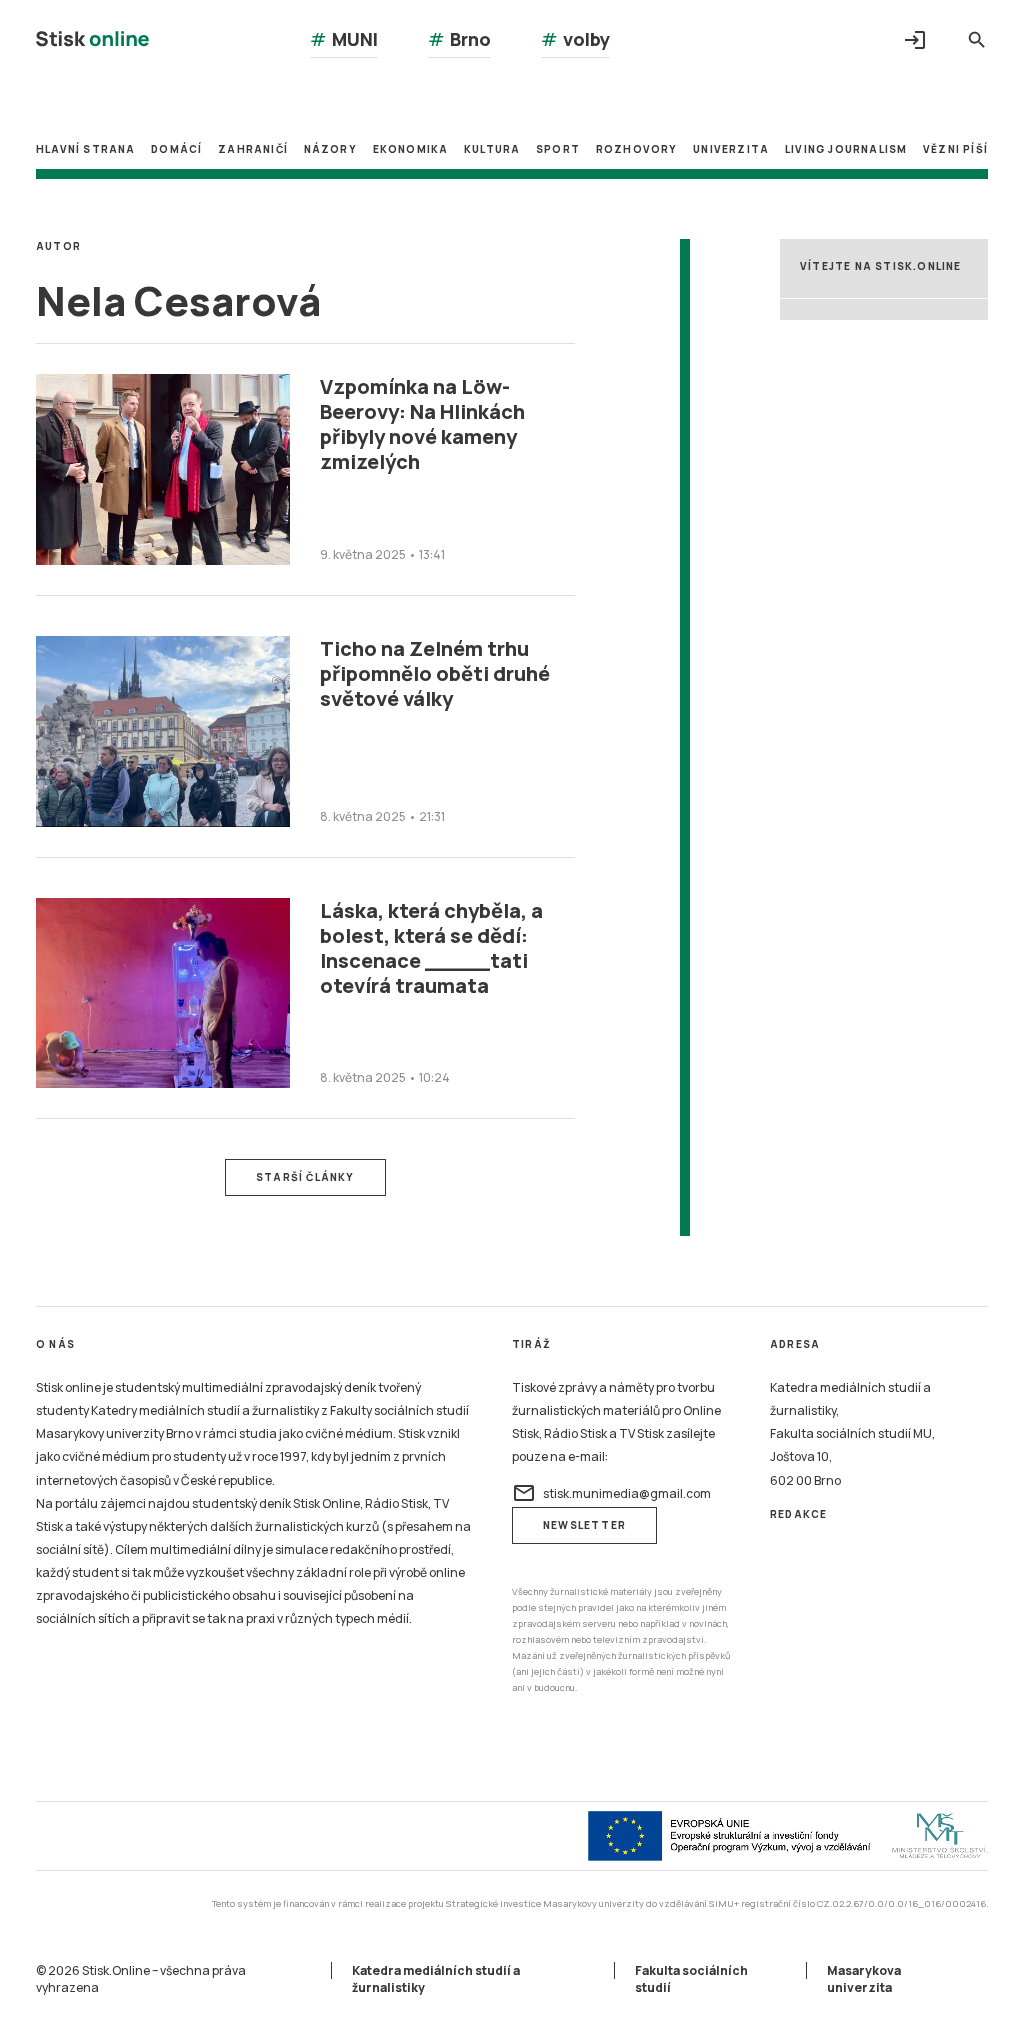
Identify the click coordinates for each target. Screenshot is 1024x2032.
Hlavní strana (86, 149)
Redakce (798, 1514)
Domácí (176, 149)
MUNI (344, 39)
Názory (330, 149)
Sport (558, 149)
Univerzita (731, 149)
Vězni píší (955, 149)
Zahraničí (253, 149)
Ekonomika (411, 149)
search (977, 40)
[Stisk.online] (92, 41)
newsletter (584, 1525)
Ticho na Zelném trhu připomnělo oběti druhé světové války (435, 673)
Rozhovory (637, 149)
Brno (459, 39)
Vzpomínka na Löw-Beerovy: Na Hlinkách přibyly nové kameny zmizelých (422, 424)
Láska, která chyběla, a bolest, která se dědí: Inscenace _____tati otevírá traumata (431, 948)
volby (575, 39)
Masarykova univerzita (864, 1979)
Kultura (492, 149)
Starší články (305, 1177)
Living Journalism (846, 149)
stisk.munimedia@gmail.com (611, 1493)
